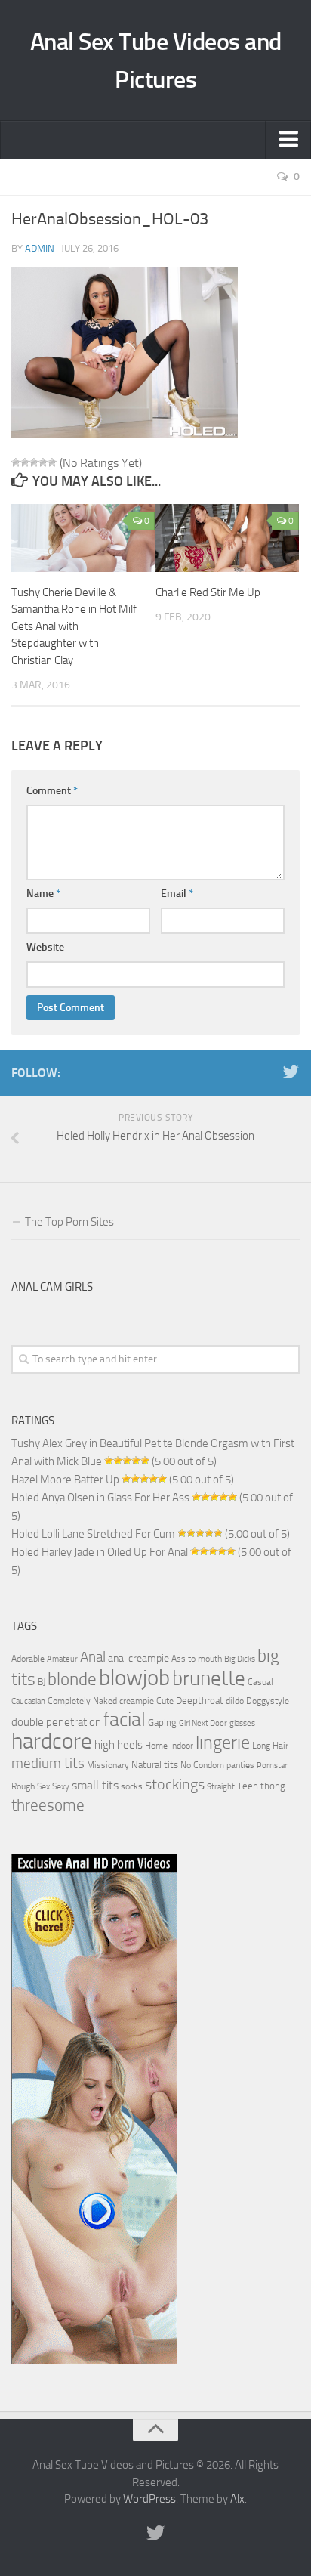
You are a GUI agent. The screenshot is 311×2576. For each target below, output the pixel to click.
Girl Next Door (203, 1723)
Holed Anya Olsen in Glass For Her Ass (100, 1498)
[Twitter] (291, 1072)
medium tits (48, 1763)
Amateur (62, 1659)
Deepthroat (200, 1700)
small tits (95, 1785)
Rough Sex (31, 1786)
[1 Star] (16, 462)
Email (177, 894)
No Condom (202, 1765)
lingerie (223, 1743)
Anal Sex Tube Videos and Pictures (156, 60)
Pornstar (272, 1766)
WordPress (149, 2499)
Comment (52, 791)
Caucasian (28, 1701)
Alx (237, 2499)
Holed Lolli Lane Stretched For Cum (93, 1534)
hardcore (52, 1741)
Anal (93, 1657)
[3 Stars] (34, 462)
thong (273, 1786)
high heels (119, 1745)
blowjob (134, 1678)
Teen (248, 1786)
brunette (209, 1678)
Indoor (182, 1746)
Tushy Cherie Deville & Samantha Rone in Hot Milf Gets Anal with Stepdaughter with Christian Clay (74, 626)
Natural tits (155, 1764)
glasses (242, 1723)
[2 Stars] (25, 462)
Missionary (108, 1765)
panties (240, 1765)
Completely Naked (82, 1701)
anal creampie (139, 1658)
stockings (175, 1784)
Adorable (28, 1659)
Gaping (162, 1722)
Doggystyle (268, 1701)
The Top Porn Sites (69, 1222)
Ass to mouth (197, 1659)
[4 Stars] (43, 462)
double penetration (56, 1722)
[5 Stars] (52, 462)
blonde (72, 1679)
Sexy (61, 1786)
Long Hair (270, 1746)
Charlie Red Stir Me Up (208, 592)
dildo (235, 1701)
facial (125, 1719)
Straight (221, 1787)
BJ (42, 1682)
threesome (48, 1805)
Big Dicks (240, 1659)
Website (45, 947)
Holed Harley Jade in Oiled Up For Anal (100, 1552)
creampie (137, 1701)
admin (40, 248)
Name (43, 894)
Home (156, 1746)
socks (132, 1786)
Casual (260, 1682)
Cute (165, 1701)
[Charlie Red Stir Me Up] (227, 538)
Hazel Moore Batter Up (65, 1480)
